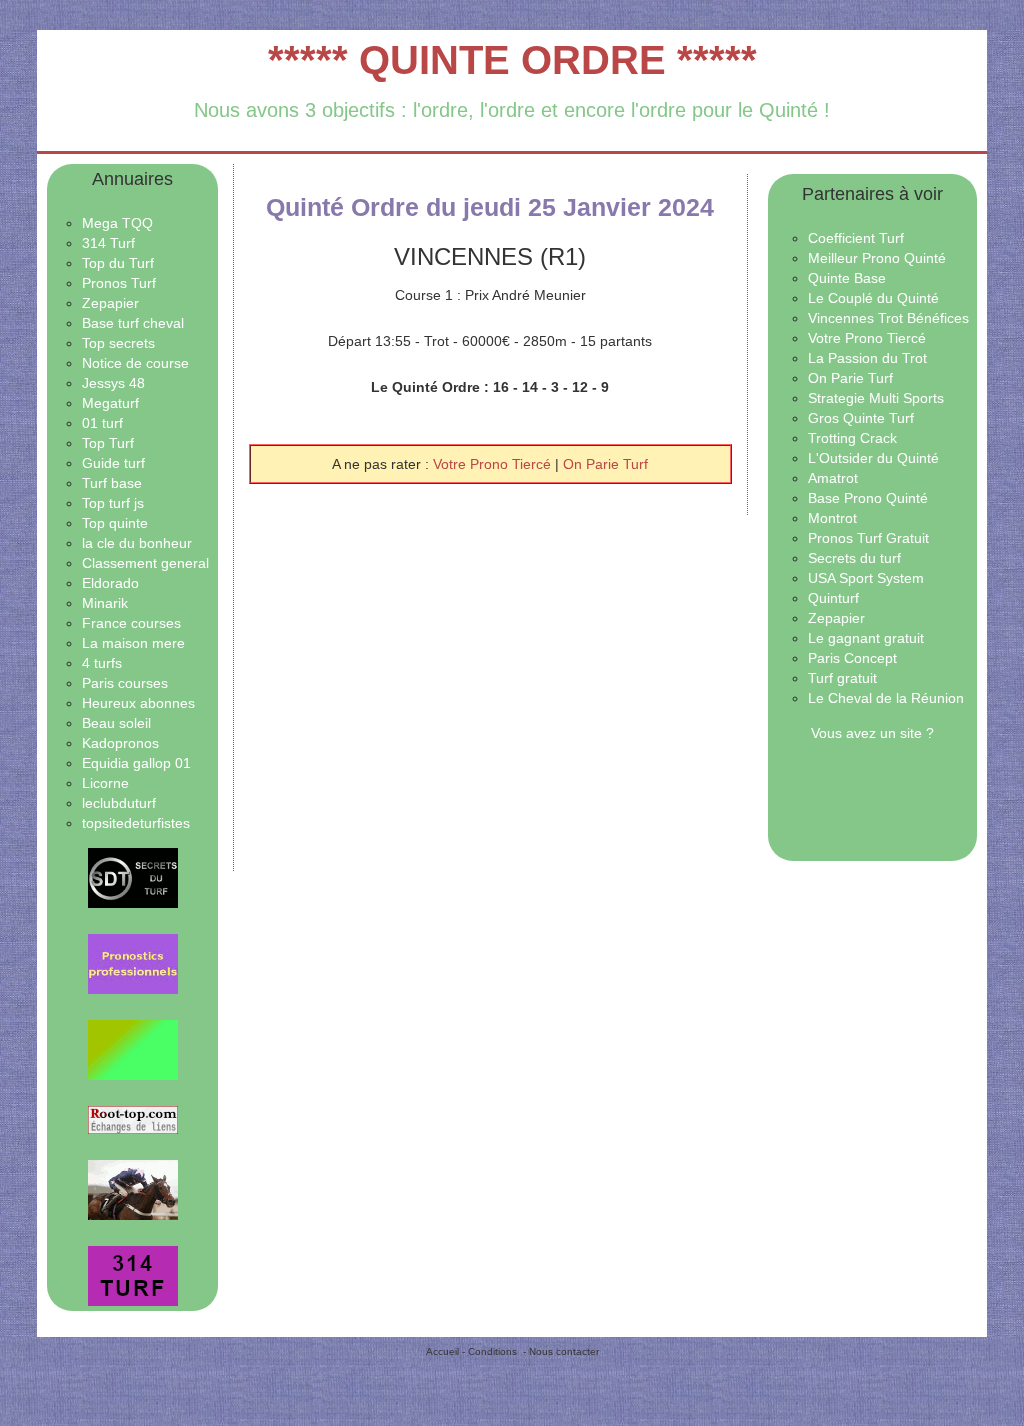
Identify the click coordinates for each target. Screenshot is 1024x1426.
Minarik (105, 603)
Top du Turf (118, 263)
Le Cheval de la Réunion (886, 698)
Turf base (112, 483)
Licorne (105, 783)
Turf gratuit (842, 678)
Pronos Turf (119, 283)
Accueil (442, 1351)
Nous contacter (564, 1351)
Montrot (832, 518)
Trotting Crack (852, 438)
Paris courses (125, 683)
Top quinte (115, 523)
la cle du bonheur (137, 543)
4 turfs (102, 663)
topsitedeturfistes (136, 823)
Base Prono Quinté (868, 498)
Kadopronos (120, 743)
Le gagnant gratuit (866, 638)
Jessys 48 (113, 383)
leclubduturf (119, 803)
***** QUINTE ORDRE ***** (512, 60)
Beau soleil (116, 723)
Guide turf (113, 463)
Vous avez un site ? (872, 733)
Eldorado (110, 583)
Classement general (145, 563)
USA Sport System (866, 578)
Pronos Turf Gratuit (868, 538)
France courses (131, 623)
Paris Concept (852, 658)
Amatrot (833, 478)
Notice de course (135, 363)
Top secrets (118, 343)
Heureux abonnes (138, 703)
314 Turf (108, 243)
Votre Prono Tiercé (494, 464)
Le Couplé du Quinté (873, 298)
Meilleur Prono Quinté (877, 258)
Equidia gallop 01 (136, 763)
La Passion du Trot (867, 358)
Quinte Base (847, 278)
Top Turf (108, 443)
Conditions (492, 1351)
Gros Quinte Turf (861, 418)
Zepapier (110, 303)
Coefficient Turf (856, 238)
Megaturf (110, 403)
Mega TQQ (117, 223)
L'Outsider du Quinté (873, 458)
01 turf (102, 423)
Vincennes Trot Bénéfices (888, 318)
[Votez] (132, 878)
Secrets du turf (854, 558)
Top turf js (113, 503)
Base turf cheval (133, 323)
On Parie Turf (605, 464)
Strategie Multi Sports (876, 398)
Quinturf (833, 598)
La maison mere (133, 643)
